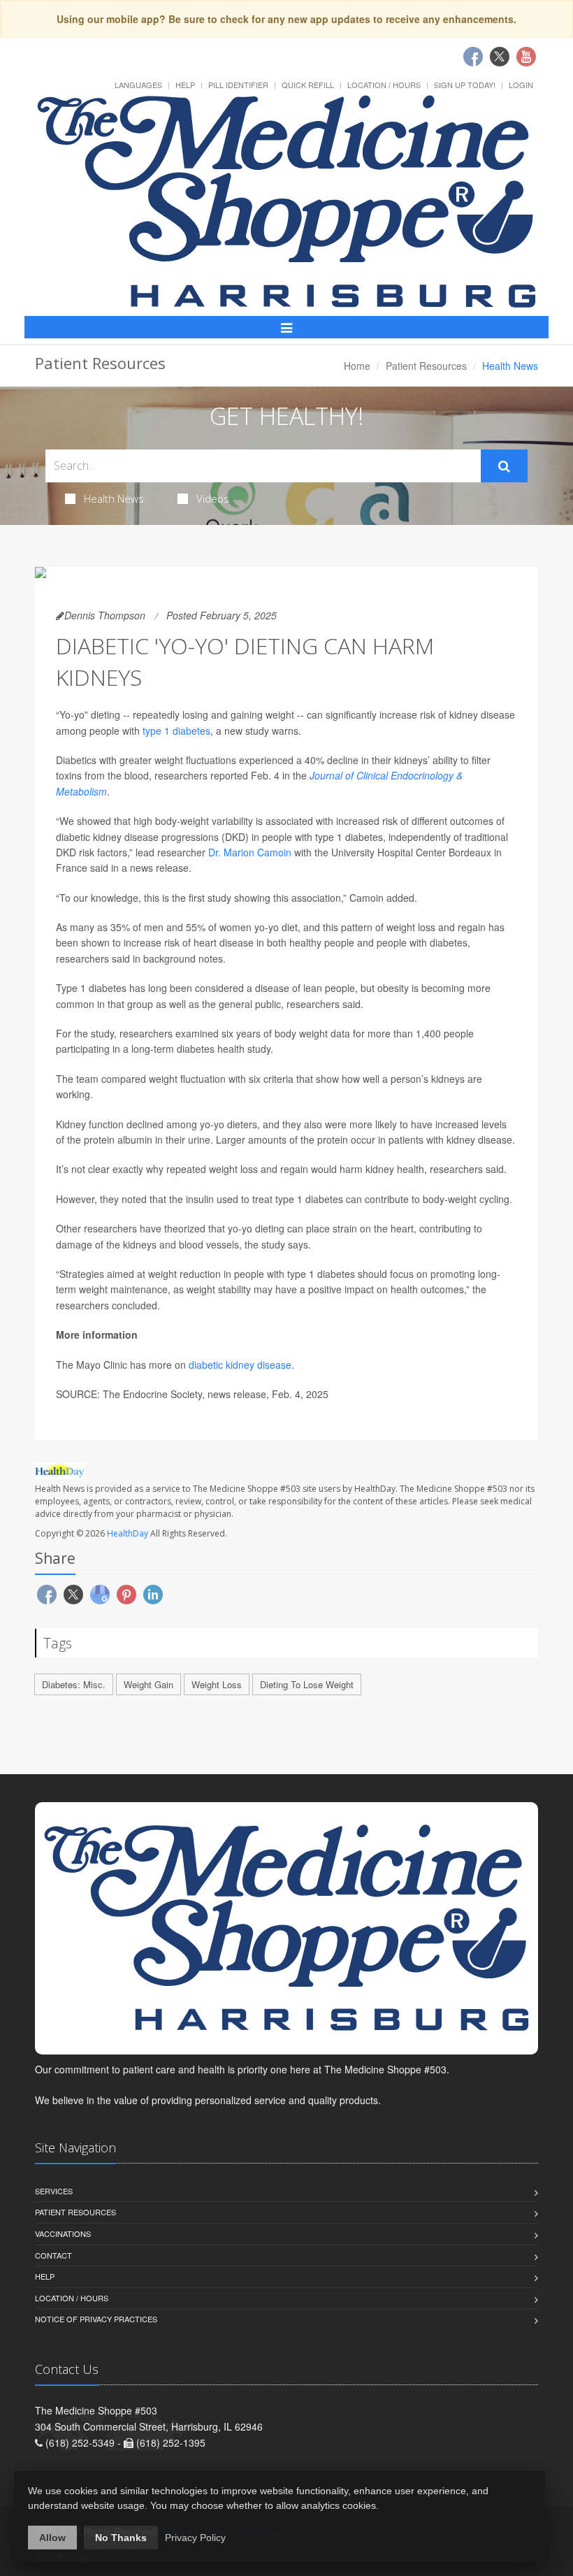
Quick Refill (308, 85)
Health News (114, 498)
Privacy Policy (195, 2538)
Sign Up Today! (465, 85)
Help (185, 85)
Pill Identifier (238, 85)
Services (54, 2191)
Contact (53, 2255)
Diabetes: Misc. (74, 1684)
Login (521, 85)
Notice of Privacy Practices (96, 2319)
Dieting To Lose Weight (307, 1684)
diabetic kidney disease (240, 1365)
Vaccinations (63, 2233)
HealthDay (128, 1533)
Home (357, 366)
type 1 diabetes (176, 731)
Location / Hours (384, 85)
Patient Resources (426, 366)
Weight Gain (148, 1684)
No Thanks (121, 2538)
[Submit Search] (504, 466)
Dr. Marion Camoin (250, 852)
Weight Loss (217, 1684)
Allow (52, 2538)
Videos (213, 498)
